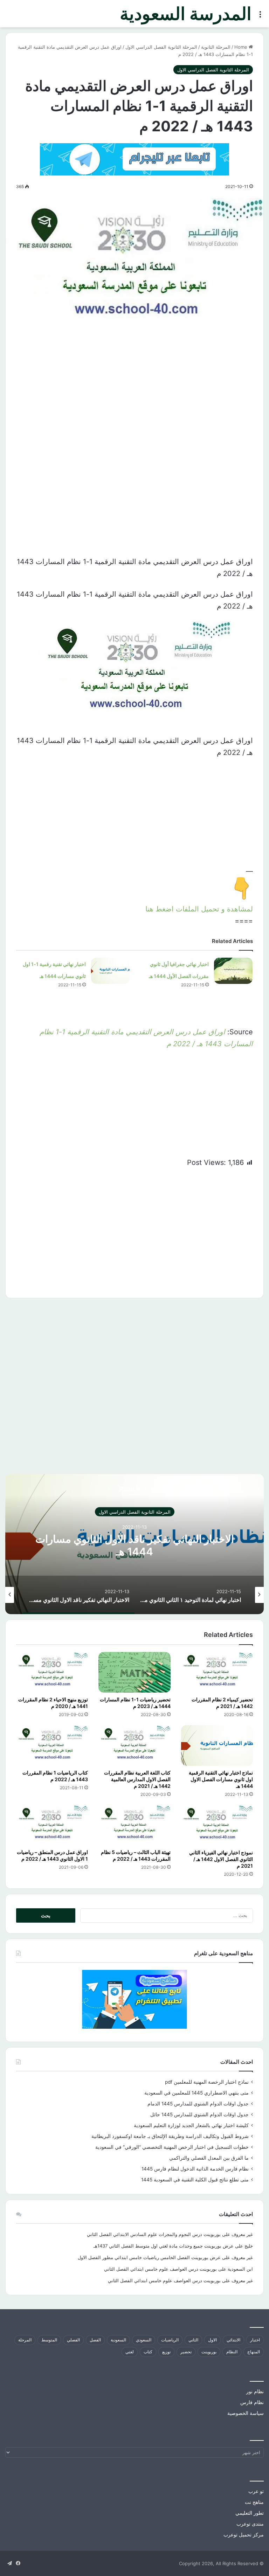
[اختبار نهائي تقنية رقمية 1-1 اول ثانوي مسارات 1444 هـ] (110, 971)
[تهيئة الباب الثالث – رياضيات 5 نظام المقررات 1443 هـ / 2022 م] (134, 1825)
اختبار (255, 2340)
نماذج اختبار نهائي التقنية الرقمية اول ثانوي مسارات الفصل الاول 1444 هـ (221, 1779)
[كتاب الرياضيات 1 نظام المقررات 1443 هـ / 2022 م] (52, 1745)
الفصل (95, 2340)
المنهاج (254, 2352)
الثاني (193, 2340)
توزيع (166, 2352)
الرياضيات (170, 2340)
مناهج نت (254, 2502)
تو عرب (256, 2491)
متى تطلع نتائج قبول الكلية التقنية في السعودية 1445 (195, 2180)
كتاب (148, 2352)
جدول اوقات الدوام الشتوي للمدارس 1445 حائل (199, 2115)
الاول (212, 2340)
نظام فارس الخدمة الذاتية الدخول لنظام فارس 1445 (195, 2169)
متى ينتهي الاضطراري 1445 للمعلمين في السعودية (196, 2093)
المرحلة (25, 2340)
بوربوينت (209, 2352)
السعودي (144, 2340)
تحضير (186, 2352)
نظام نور (255, 2391)
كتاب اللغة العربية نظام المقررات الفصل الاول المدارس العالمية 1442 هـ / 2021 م (137, 1779)
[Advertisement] (134, 398)
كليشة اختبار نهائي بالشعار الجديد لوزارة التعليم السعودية (191, 2125)
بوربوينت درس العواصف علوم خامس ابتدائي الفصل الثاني (160, 2269)
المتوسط (49, 2340)
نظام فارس (252, 2402)
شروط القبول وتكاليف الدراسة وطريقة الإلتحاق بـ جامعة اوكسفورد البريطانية (170, 2136)
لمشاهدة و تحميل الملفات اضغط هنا (199, 909)
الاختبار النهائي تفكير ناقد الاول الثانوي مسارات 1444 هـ (135, 1545)
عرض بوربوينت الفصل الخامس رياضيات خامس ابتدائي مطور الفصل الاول (149, 2257)
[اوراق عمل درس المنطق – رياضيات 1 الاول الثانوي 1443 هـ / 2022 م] (52, 1825)
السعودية (118, 2340)
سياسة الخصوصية (246, 2413)
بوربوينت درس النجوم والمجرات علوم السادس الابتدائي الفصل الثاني (154, 2234)
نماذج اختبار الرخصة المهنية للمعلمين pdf (207, 2082)
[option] (134, 1544)
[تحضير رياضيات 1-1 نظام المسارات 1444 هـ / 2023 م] (134, 1672)
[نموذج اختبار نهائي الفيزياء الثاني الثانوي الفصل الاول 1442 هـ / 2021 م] (217, 1825)
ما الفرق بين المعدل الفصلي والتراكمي (209, 2158)
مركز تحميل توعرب (244, 2535)
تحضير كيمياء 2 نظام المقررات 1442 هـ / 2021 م (222, 1703)
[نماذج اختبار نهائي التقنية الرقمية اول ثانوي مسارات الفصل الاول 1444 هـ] (217, 1745)
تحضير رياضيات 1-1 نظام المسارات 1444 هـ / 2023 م (135, 1703)
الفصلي (73, 2340)
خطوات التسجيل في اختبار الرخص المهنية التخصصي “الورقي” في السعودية (172, 2147)
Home (242, 47)
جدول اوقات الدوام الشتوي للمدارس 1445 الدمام (198, 2104)
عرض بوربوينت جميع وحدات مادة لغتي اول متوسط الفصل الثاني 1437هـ (164, 2246)
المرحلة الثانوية (216, 47)
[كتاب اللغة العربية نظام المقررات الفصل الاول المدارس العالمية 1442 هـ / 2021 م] (134, 1745)
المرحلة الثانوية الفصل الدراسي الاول (161, 47)
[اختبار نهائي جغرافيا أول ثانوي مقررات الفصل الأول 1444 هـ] (233, 971)
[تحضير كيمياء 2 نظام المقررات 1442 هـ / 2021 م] (217, 1672)
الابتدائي (233, 2340)
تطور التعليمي (250, 2513)
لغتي (130, 2352)
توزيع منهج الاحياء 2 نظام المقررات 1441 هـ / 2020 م (53, 1703)
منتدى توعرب (250, 2524)
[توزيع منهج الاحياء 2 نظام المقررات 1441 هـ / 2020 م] (52, 1672)
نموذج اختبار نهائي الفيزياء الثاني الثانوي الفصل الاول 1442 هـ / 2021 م (221, 1859)
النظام (232, 2352)
